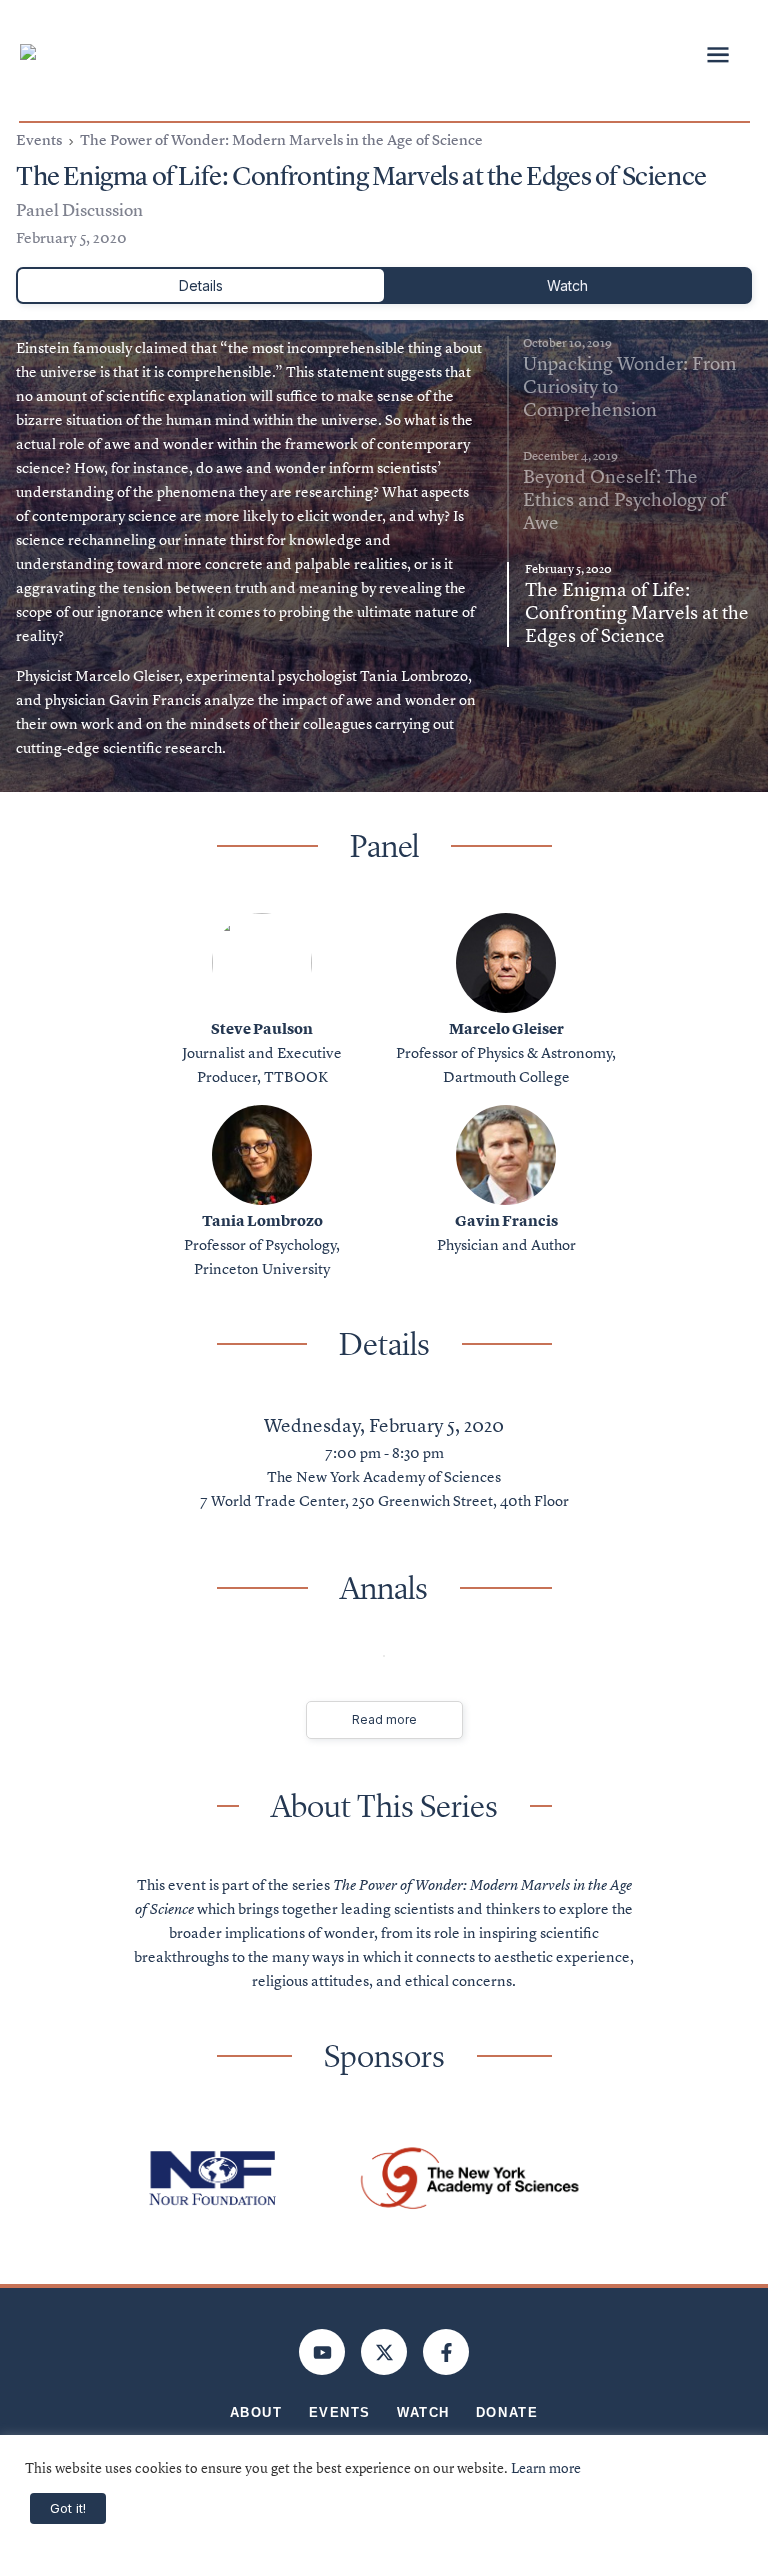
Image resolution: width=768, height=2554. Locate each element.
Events (39, 140)
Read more (384, 1719)
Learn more (546, 2468)
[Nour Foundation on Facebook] (446, 2352)
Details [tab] (201, 285)
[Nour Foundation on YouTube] (322, 2352)
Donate (507, 2412)
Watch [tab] (567, 285)
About (256, 2412)
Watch (423, 2412)
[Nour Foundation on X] (384, 2352)
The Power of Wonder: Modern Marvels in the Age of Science (281, 140)
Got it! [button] (68, 2508)
